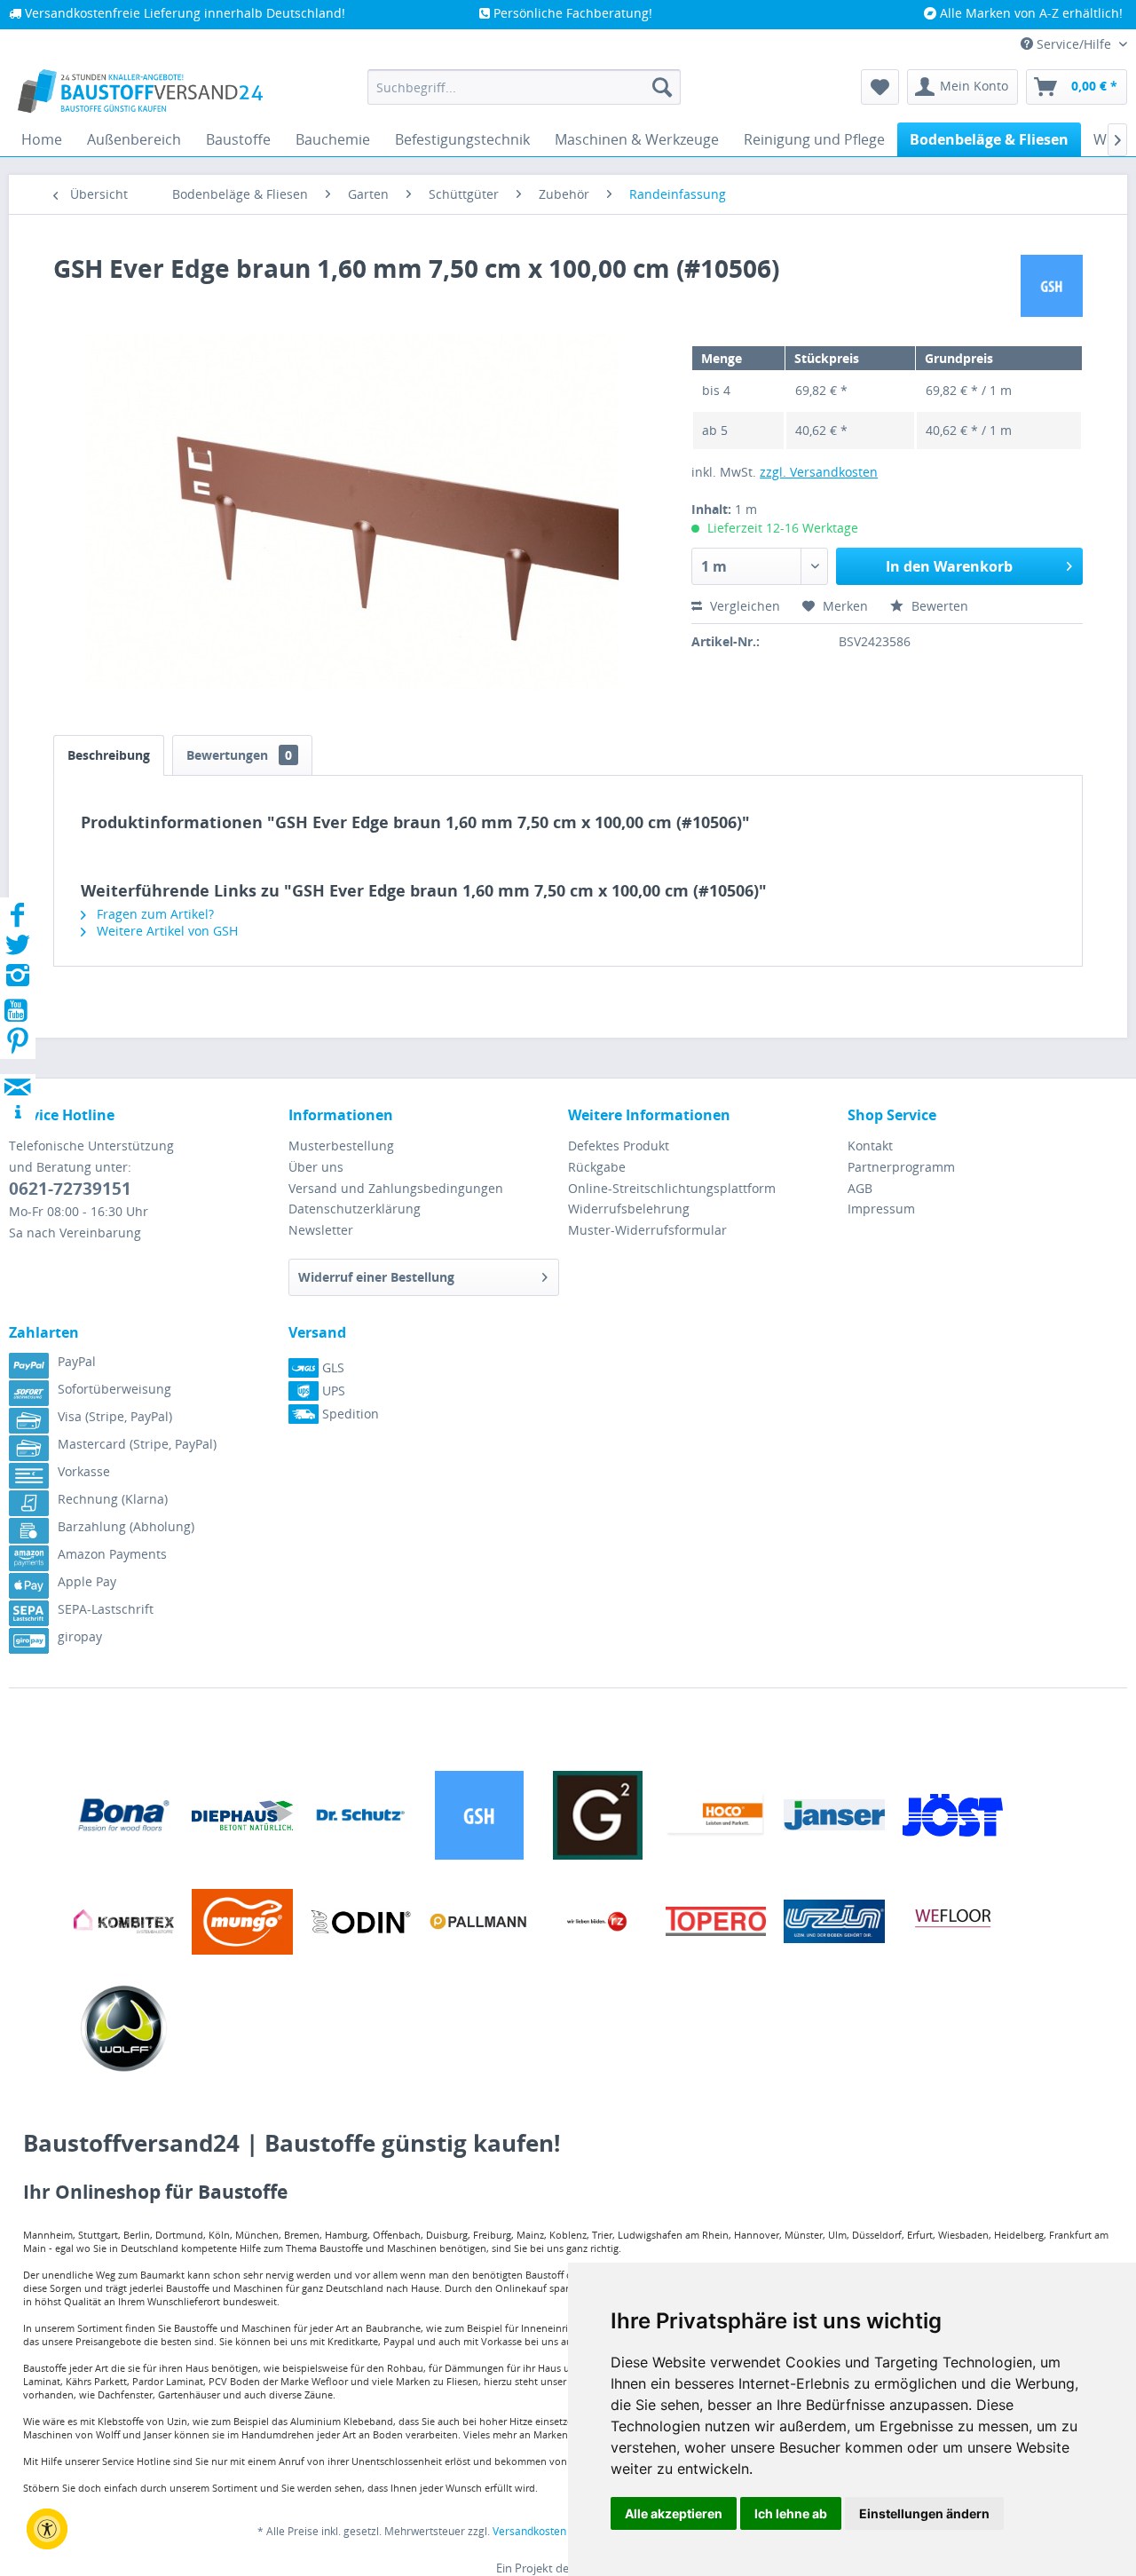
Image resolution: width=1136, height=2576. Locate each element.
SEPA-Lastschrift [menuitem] (106, 1609)
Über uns (316, 1167)
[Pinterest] (18, 1046)
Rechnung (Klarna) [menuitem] (113, 1499)
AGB (860, 1188)
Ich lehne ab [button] (791, 2513)
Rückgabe (597, 1167)
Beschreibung (109, 755)
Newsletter (321, 1230)
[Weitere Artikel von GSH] (1052, 286)
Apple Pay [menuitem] (87, 1581)
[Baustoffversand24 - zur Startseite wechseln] (140, 91)
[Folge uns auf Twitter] (18, 950)
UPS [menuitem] (332, 1391)
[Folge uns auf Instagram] (18, 980)
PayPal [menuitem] (77, 1361)
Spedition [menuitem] (349, 1414)
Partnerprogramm (901, 1167)
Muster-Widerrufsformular (647, 1230)
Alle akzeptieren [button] (674, 2513)
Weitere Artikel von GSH (166, 931)
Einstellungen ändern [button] (924, 2513)
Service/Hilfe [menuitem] (1074, 44)
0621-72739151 (70, 1189)
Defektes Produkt (619, 1146)
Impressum (881, 1209)
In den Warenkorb (949, 566)
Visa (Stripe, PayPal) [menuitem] (115, 1416)
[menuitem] (524, 87)
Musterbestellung (341, 1146)
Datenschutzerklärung (355, 1209)
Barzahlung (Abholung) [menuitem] (126, 1526)
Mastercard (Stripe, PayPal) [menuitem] (137, 1444)
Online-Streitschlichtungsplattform (672, 1188)
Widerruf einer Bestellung (376, 1277)
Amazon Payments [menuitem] (112, 1554)
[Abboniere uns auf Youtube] (18, 1013)
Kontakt (870, 1146)
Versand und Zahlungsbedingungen (396, 1188)
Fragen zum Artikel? (154, 914)
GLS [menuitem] (331, 1367)
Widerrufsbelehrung (629, 1209)
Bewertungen (239, 755)
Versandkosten (529, 2531)
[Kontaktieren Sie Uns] (18, 1070)
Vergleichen (743, 606)
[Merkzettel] (880, 87)
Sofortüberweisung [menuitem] (114, 1389)
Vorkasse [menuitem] (84, 1471)
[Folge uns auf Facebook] (18, 920)
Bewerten (938, 606)
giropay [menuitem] (80, 1636)
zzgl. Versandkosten (819, 472)
